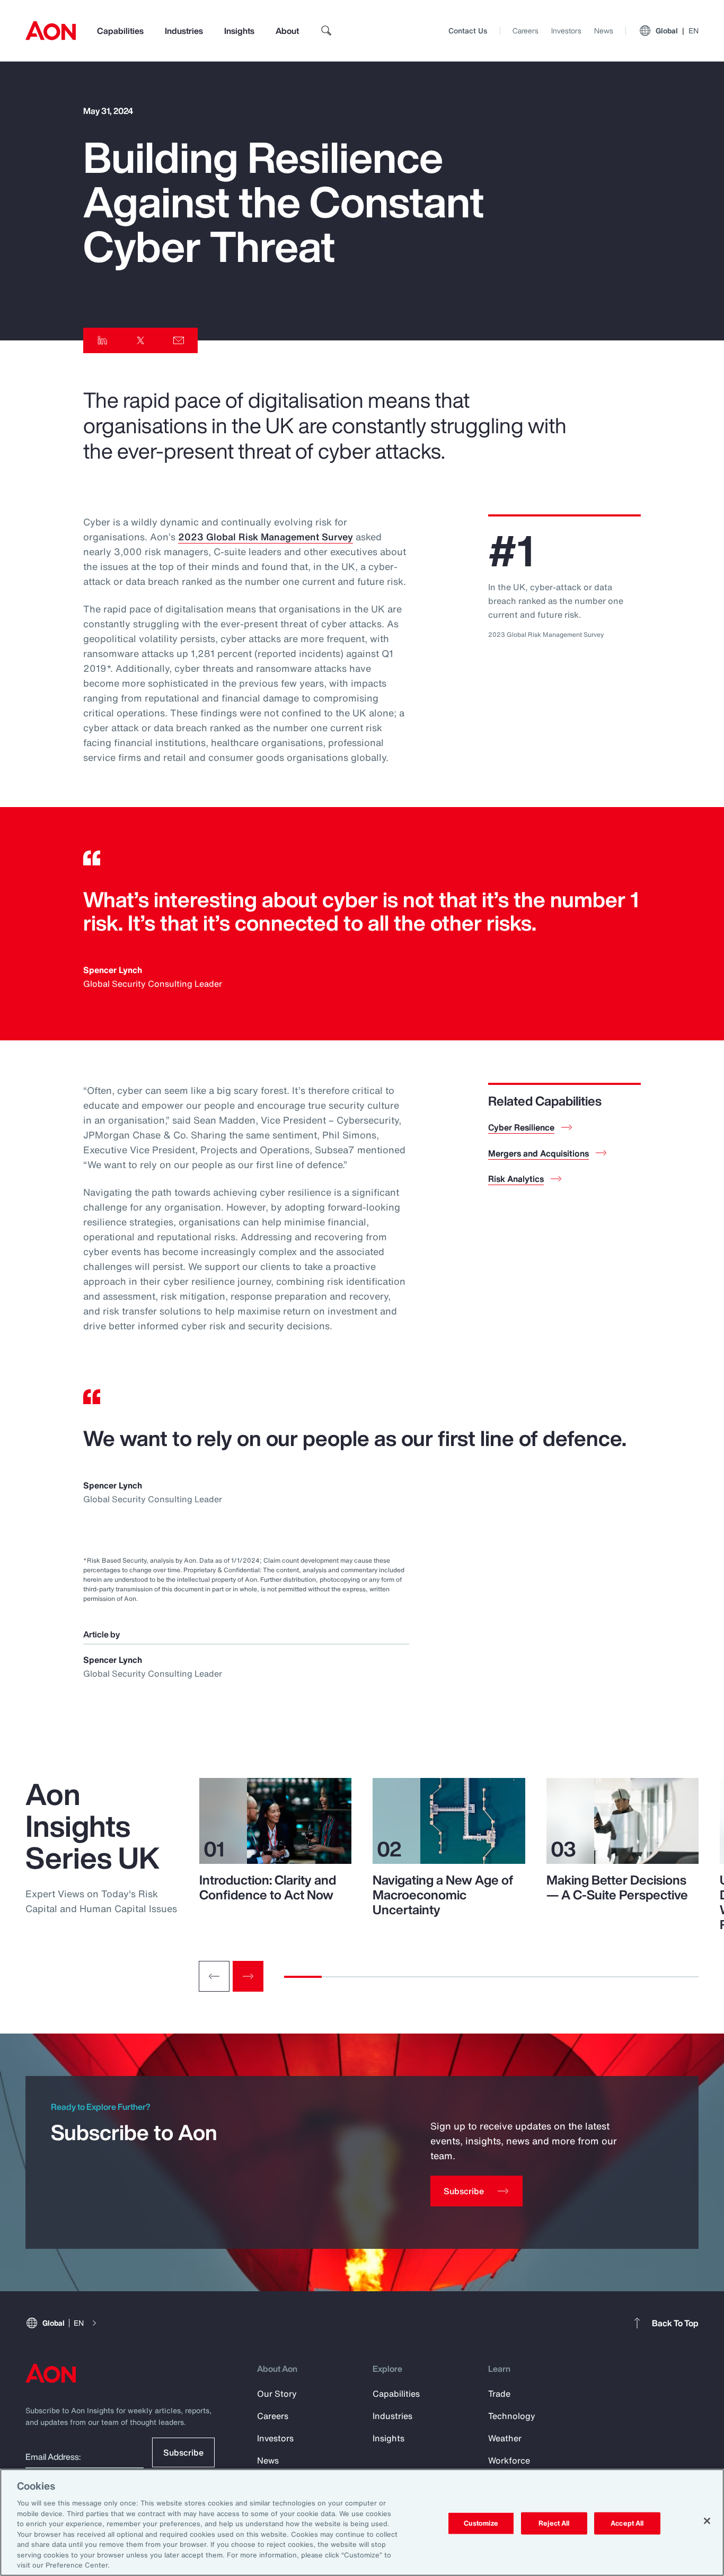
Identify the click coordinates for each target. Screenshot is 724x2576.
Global (677, 30)
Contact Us (468, 30)
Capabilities (120, 31)
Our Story (277, 2394)
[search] (326, 31)
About (287, 31)
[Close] (707, 2521)
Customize (481, 2523)
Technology (512, 2416)
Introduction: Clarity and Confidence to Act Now (268, 1887)
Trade (499, 2394)
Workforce (509, 2460)
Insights (239, 31)
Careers (526, 30)
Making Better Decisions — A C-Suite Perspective (617, 1887)
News (604, 30)
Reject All (554, 2523)
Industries (184, 31)
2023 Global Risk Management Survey (266, 537)
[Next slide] (248, 1976)
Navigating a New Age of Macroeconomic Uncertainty (443, 1895)
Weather (505, 2438)
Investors (566, 30)
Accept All (627, 2523)
